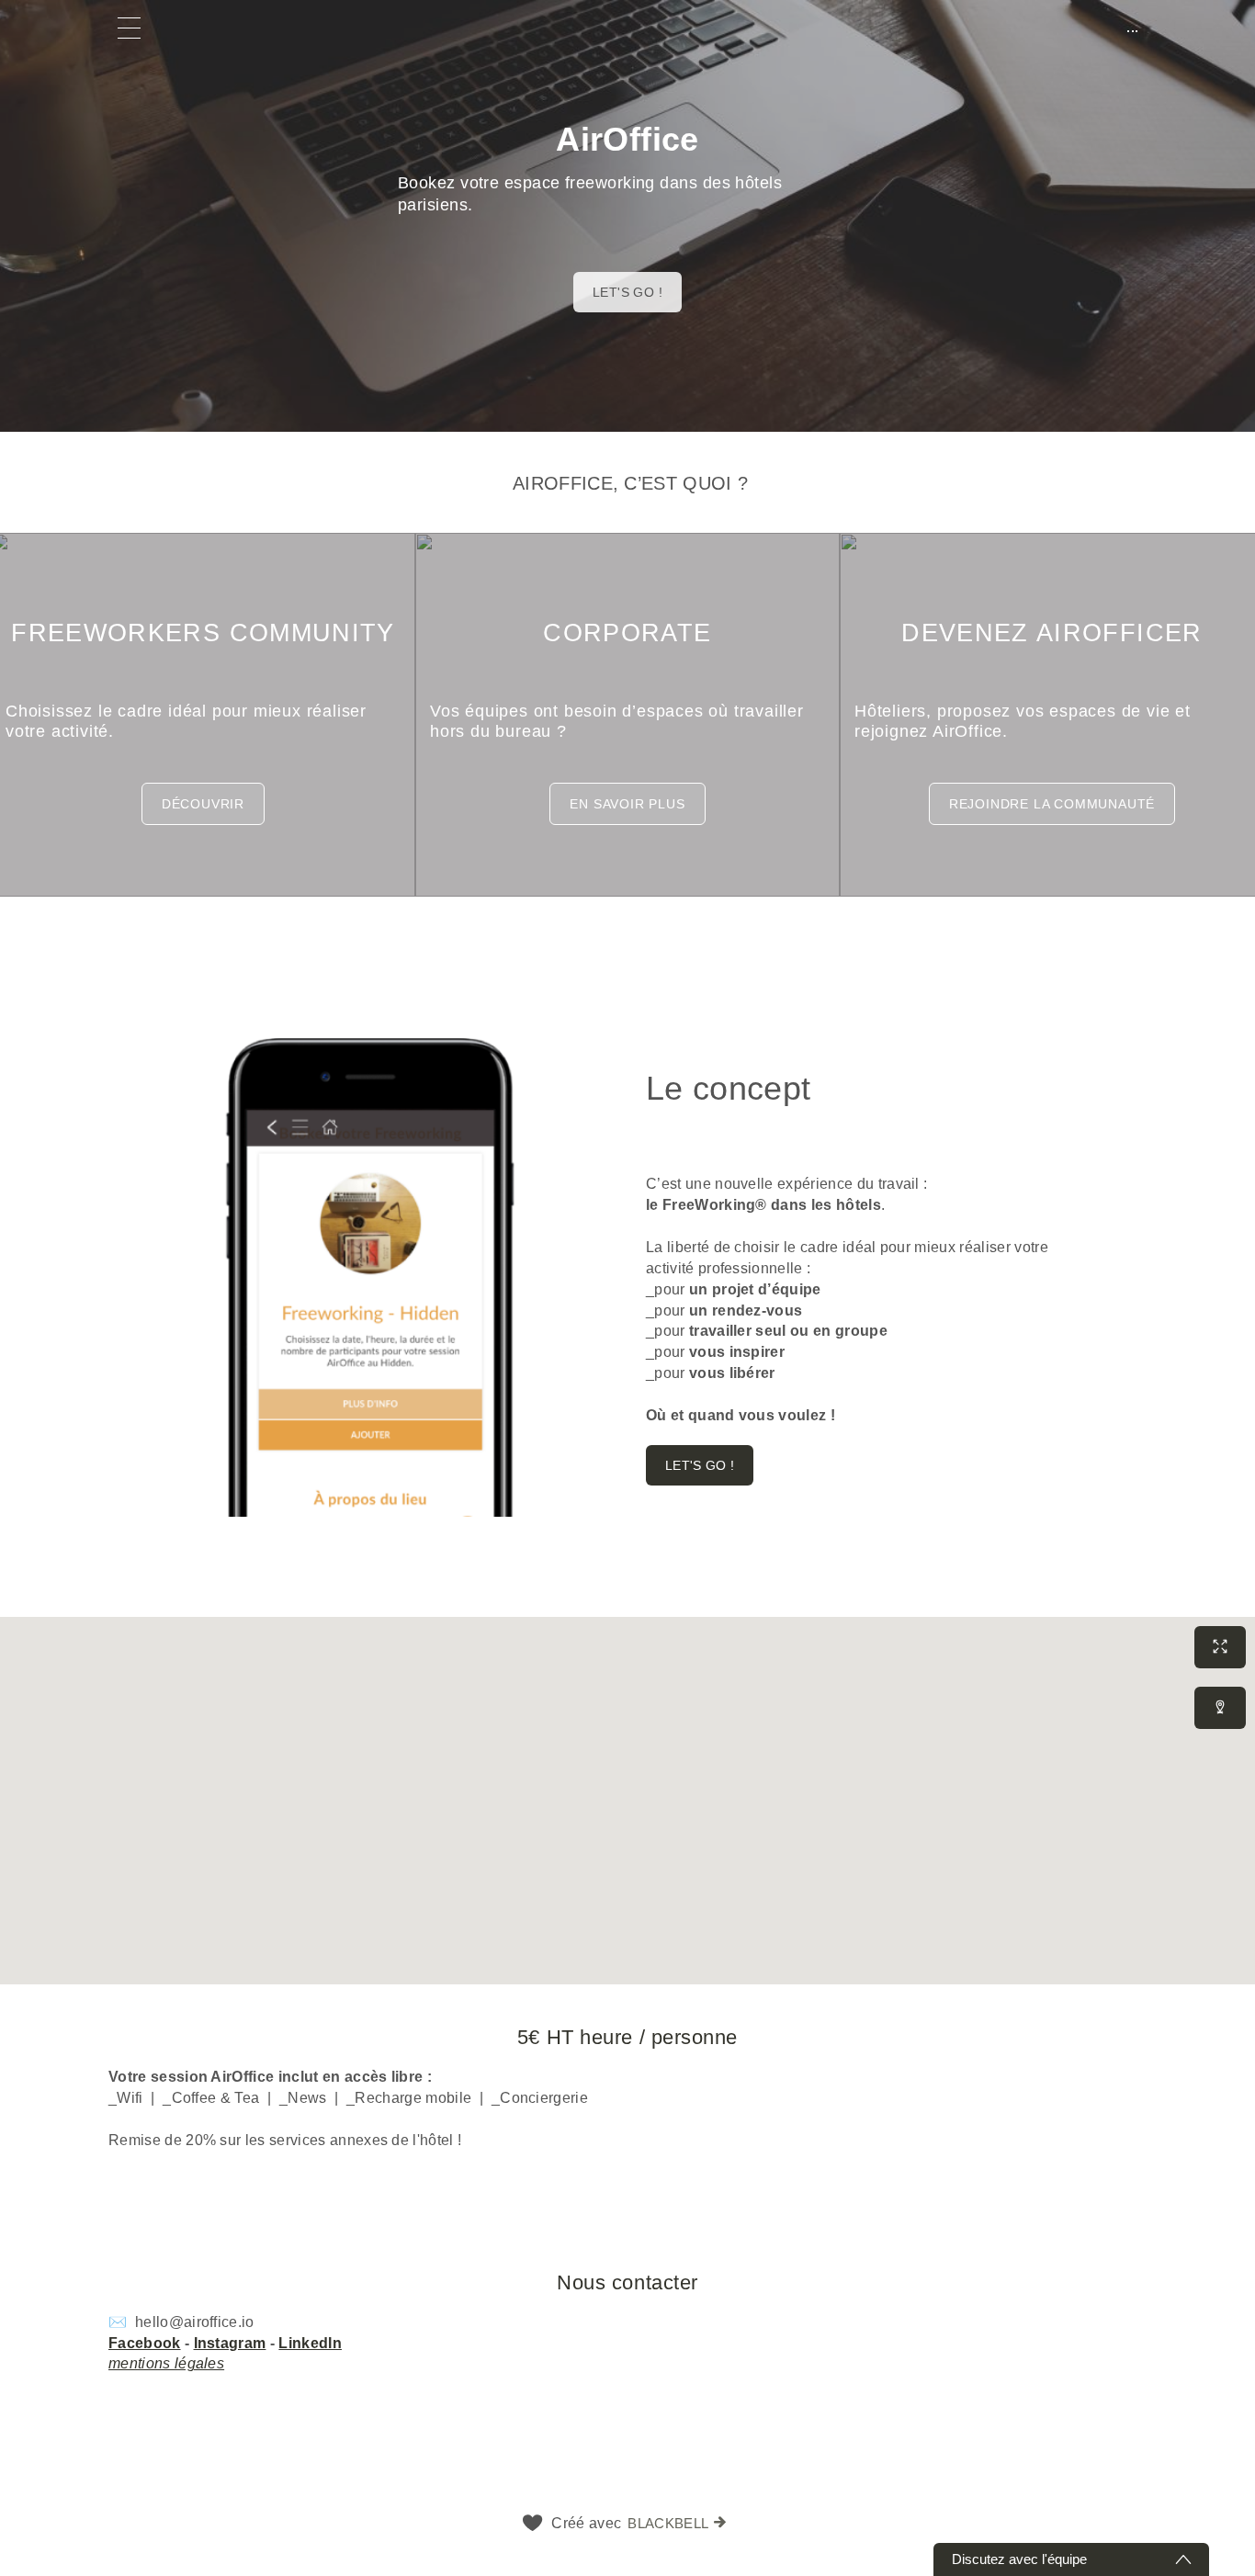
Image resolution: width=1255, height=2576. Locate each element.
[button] (627, 685)
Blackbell (668, 2523)
